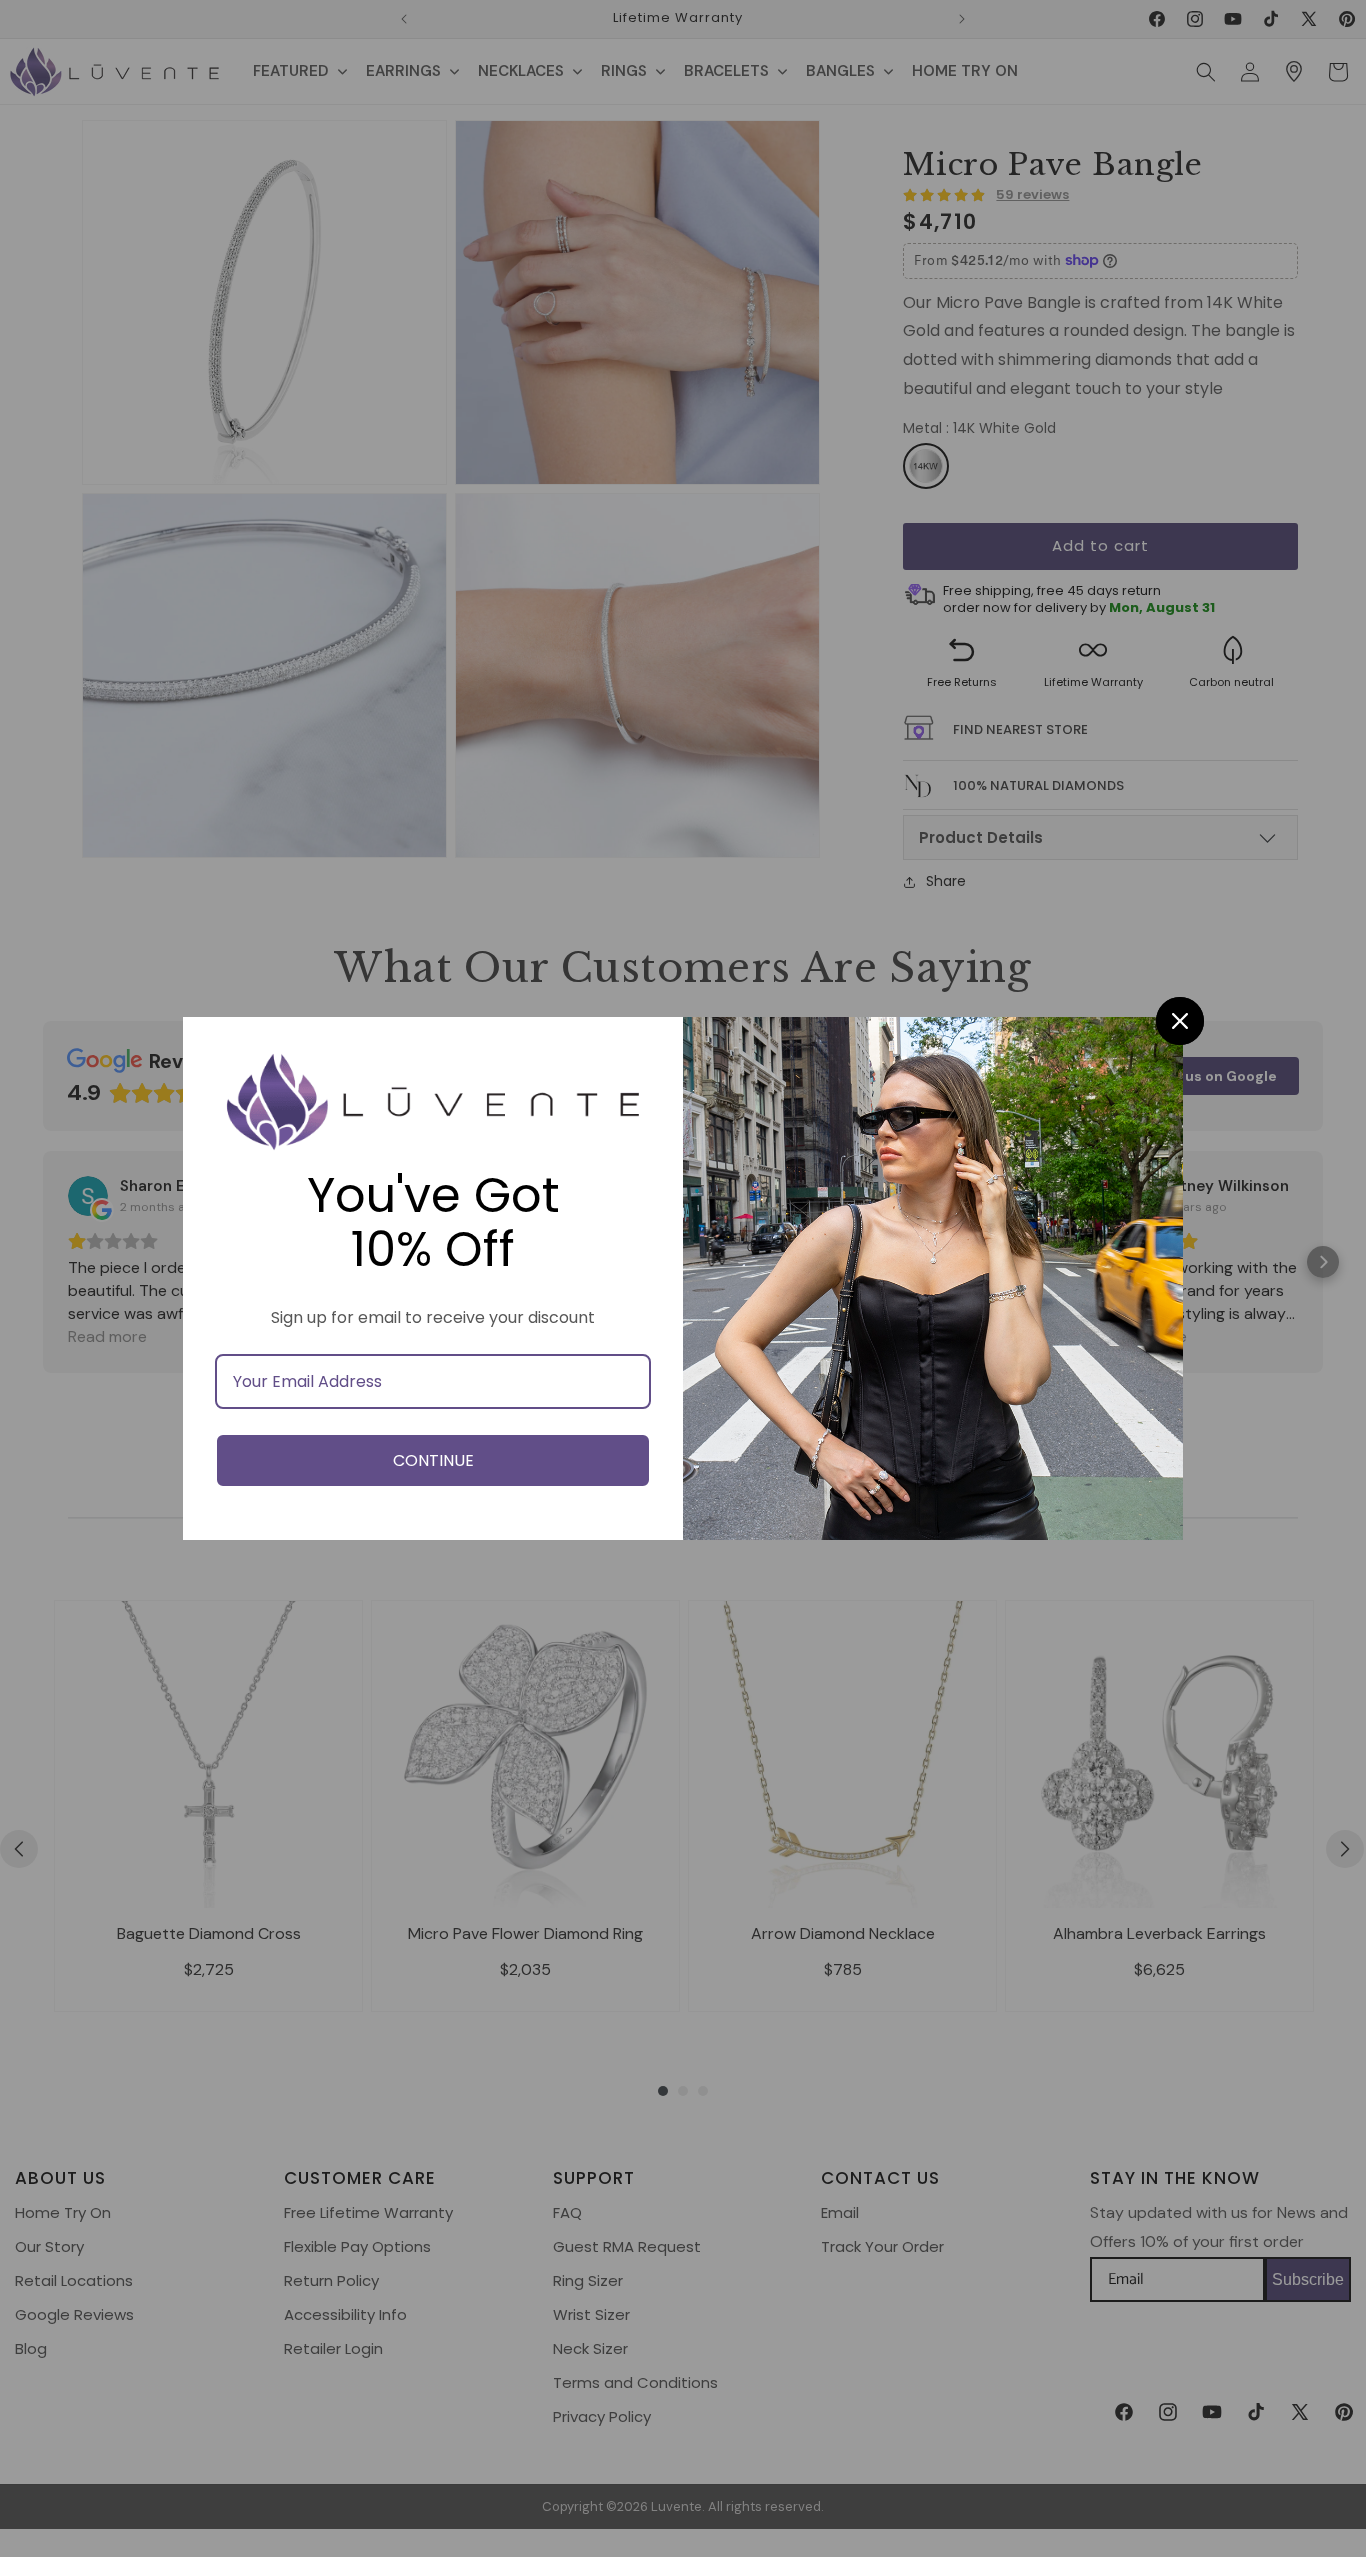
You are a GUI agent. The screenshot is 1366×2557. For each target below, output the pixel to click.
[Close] (1180, 1021)
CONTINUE (433, 1460)
